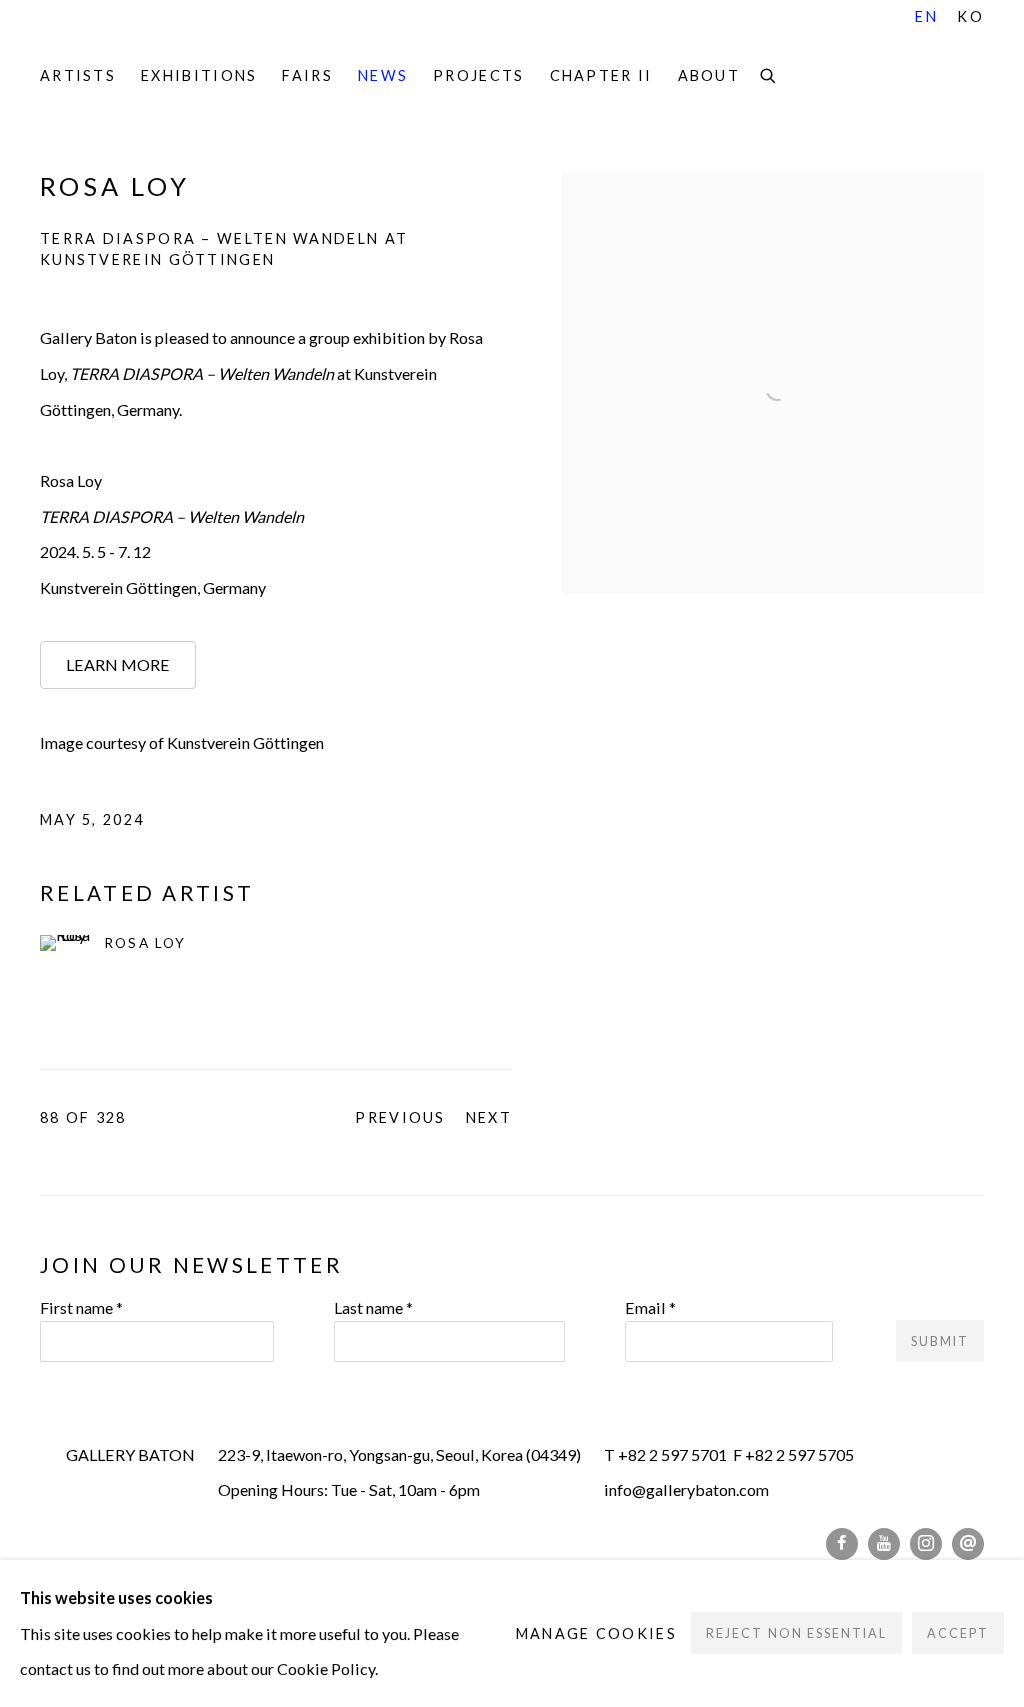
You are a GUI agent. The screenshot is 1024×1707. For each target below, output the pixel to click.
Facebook (842, 1544)
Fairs (307, 75)
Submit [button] (940, 1341)
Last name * (373, 1307)
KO (970, 16)
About (709, 75)
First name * (81, 1307)
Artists (78, 75)
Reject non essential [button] (796, 1634)
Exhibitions (199, 75)
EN (926, 16)
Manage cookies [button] (596, 1633)
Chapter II (601, 75)
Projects (478, 75)
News (383, 75)
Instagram (926, 1544)
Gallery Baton (180, 42)
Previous (400, 1117)
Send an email (968, 1544)
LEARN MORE (118, 664)
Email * (650, 1307)
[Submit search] (769, 73)
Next (489, 1117)
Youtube (884, 1544)
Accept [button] (958, 1634)
